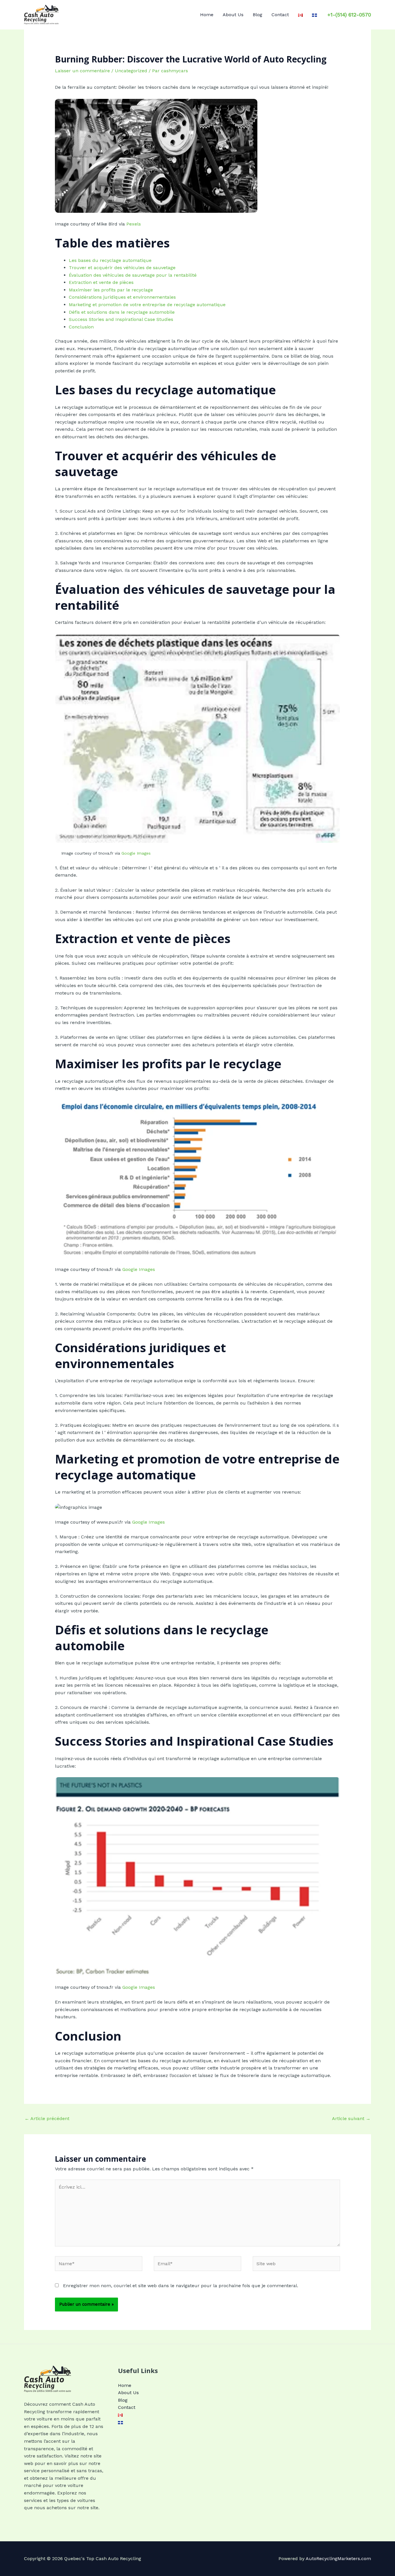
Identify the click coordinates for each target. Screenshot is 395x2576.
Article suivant (351, 2118)
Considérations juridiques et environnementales (122, 297)
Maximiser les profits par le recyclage (111, 290)
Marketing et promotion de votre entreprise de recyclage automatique (147, 305)
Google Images (136, 853)
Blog (258, 15)
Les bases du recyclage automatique (110, 260)
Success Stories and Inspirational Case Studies (121, 319)
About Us (233, 15)
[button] (349, 15)
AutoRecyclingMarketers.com (338, 2559)
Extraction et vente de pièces (101, 282)
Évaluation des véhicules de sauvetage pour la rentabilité (133, 275)
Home (207, 15)
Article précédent (47, 2118)
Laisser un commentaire (82, 71)
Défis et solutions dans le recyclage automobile (122, 312)
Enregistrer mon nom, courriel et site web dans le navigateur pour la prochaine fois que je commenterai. (181, 2286)
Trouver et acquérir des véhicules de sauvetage (122, 268)
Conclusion (81, 327)
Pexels (134, 224)
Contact (280, 15)
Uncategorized (131, 71)
